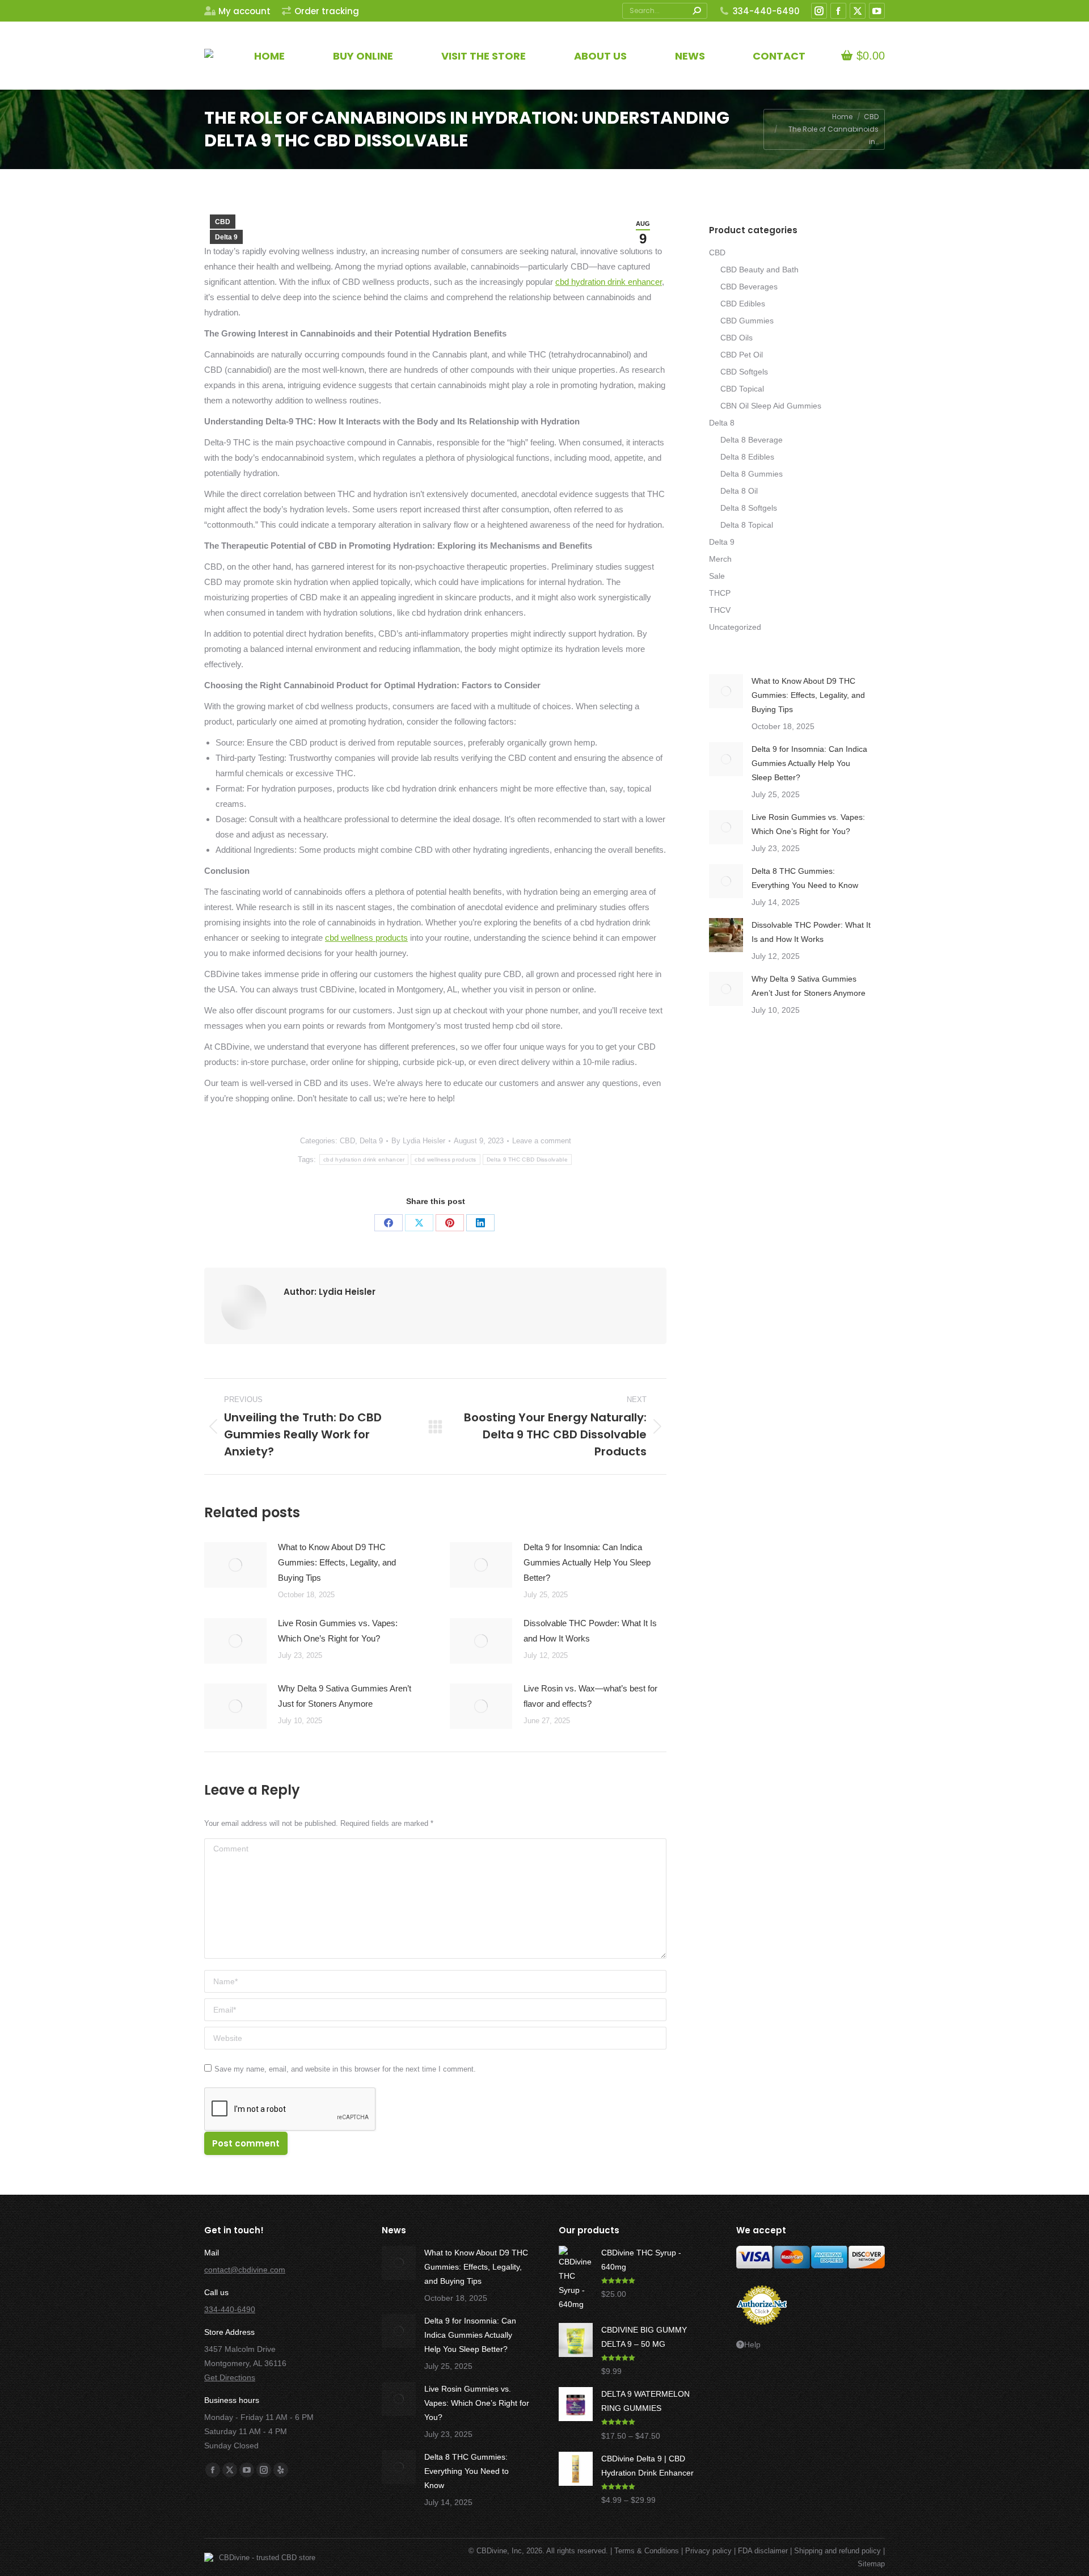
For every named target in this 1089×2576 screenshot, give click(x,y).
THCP (720, 593)
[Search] (697, 11)
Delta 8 (722, 423)
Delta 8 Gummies (752, 474)
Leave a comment (542, 1141)
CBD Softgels (744, 372)
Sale (717, 576)
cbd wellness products (366, 938)
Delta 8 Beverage (752, 440)
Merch (720, 559)
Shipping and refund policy (837, 2551)
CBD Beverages (749, 287)
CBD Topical (742, 389)
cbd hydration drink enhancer (609, 282)
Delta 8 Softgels (749, 508)
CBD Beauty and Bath (759, 270)
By (418, 1141)
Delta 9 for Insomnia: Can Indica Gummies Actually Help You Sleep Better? (587, 1562)
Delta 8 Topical (747, 525)
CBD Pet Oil (742, 355)
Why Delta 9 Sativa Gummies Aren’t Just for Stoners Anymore (345, 1696)
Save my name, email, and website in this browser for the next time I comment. (345, 2069)
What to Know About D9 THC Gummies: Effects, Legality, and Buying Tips (337, 1562)
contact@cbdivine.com (245, 2270)
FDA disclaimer (763, 2551)
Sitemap (871, 2564)
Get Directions (230, 2377)
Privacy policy (708, 2551)
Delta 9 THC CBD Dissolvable (527, 1159)
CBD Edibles (743, 304)
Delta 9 (226, 237)
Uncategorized (735, 627)
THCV (720, 610)
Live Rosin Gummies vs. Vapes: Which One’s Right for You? (338, 1631)
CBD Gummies (747, 321)
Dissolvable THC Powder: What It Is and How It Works (590, 1631)
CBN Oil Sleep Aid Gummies (771, 406)
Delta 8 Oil (739, 491)
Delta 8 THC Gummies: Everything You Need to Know (805, 878)
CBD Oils (736, 338)
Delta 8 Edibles (747, 457)
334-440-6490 (766, 11)
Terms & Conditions (647, 2551)
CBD (223, 222)
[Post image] (235, 1565)
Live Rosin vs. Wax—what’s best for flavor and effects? (590, 1696)
